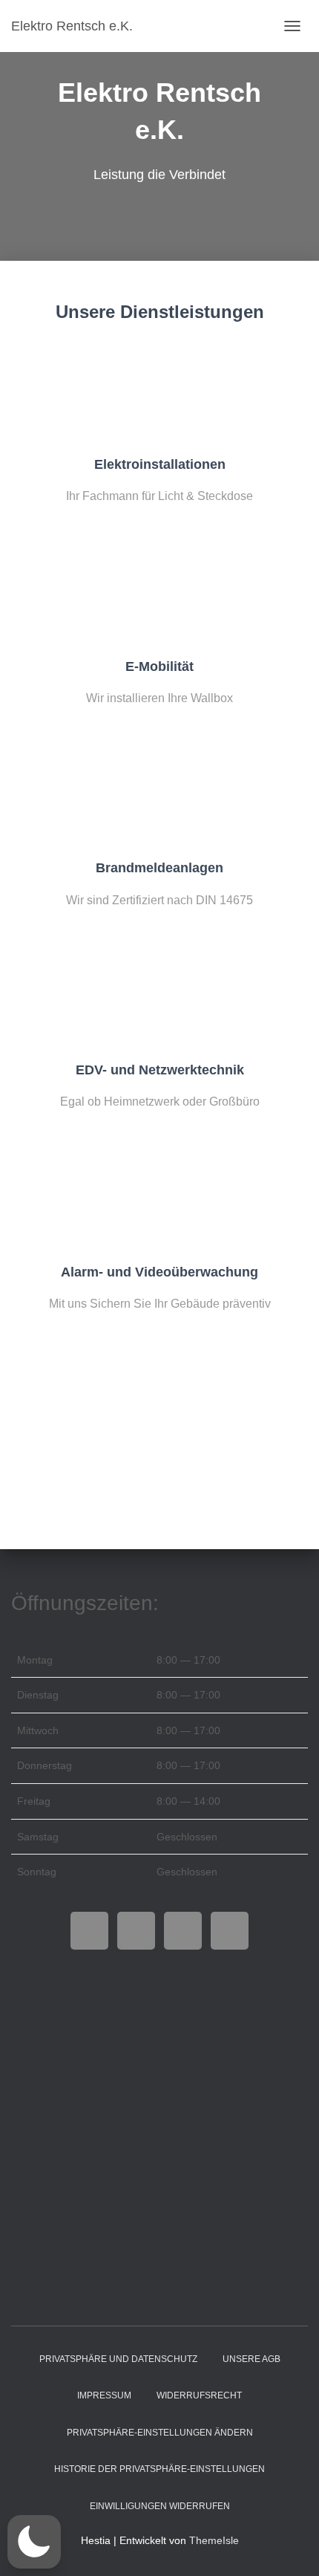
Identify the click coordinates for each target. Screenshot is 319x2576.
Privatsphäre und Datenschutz (118, 2359)
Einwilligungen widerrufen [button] (160, 2506)
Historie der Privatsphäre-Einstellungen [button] (159, 2469)
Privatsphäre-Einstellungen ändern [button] (160, 2433)
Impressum (104, 2395)
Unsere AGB (251, 2359)
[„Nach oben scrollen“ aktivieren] (290, 2546)
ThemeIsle (214, 2540)
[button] (34, 2542)
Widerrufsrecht (199, 2395)
